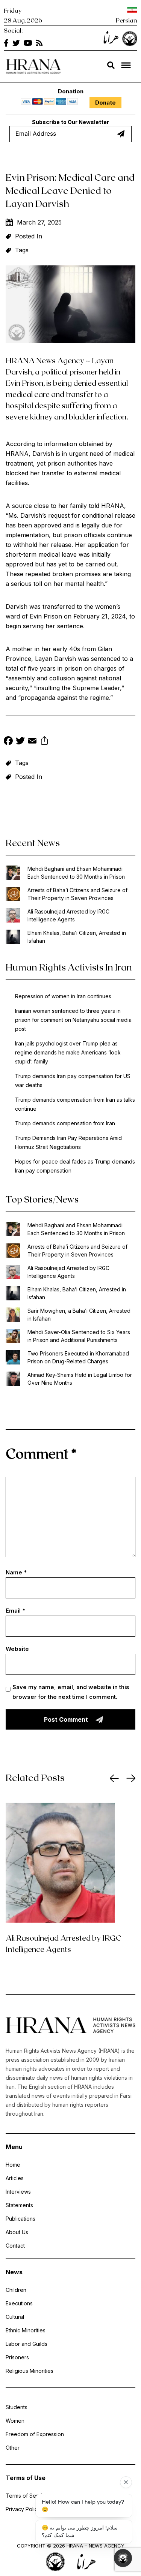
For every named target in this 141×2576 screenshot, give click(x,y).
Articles (15, 2178)
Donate (105, 103)
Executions (19, 2303)
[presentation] (114, 1778)
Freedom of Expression (35, 2434)
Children (16, 2290)
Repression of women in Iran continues (63, 996)
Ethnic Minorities (26, 2330)
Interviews (18, 2192)
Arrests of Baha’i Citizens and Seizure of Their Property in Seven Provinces (77, 894)
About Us (17, 2232)
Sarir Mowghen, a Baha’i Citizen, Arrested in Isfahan (79, 1315)
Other (13, 2448)
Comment (41, 1453)
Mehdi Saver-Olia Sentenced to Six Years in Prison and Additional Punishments (79, 1336)
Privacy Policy (23, 2509)
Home (13, 2165)
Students (17, 2407)
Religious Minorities (30, 2371)
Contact (15, 2246)
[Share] (44, 742)
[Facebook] (8, 742)
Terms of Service (27, 2496)
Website (17, 1649)
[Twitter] (20, 742)
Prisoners (17, 2357)
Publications (20, 2219)
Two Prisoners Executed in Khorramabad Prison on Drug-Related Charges (78, 1357)
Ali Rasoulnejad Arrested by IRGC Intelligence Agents (68, 915)
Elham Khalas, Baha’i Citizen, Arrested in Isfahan (77, 937)
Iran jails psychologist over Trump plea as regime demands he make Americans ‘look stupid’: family (68, 1052)
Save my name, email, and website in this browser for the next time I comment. (71, 1692)
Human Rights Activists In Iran (69, 967)
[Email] (32, 742)
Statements (19, 2205)
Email (15, 1611)
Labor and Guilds (27, 2344)
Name (16, 1572)
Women (15, 2421)
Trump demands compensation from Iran (65, 1123)
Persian (127, 20)
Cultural (15, 2317)
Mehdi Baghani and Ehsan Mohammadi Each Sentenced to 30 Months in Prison (76, 873)
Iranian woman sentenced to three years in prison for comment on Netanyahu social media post (73, 1020)
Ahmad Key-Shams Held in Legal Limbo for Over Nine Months (80, 1379)
